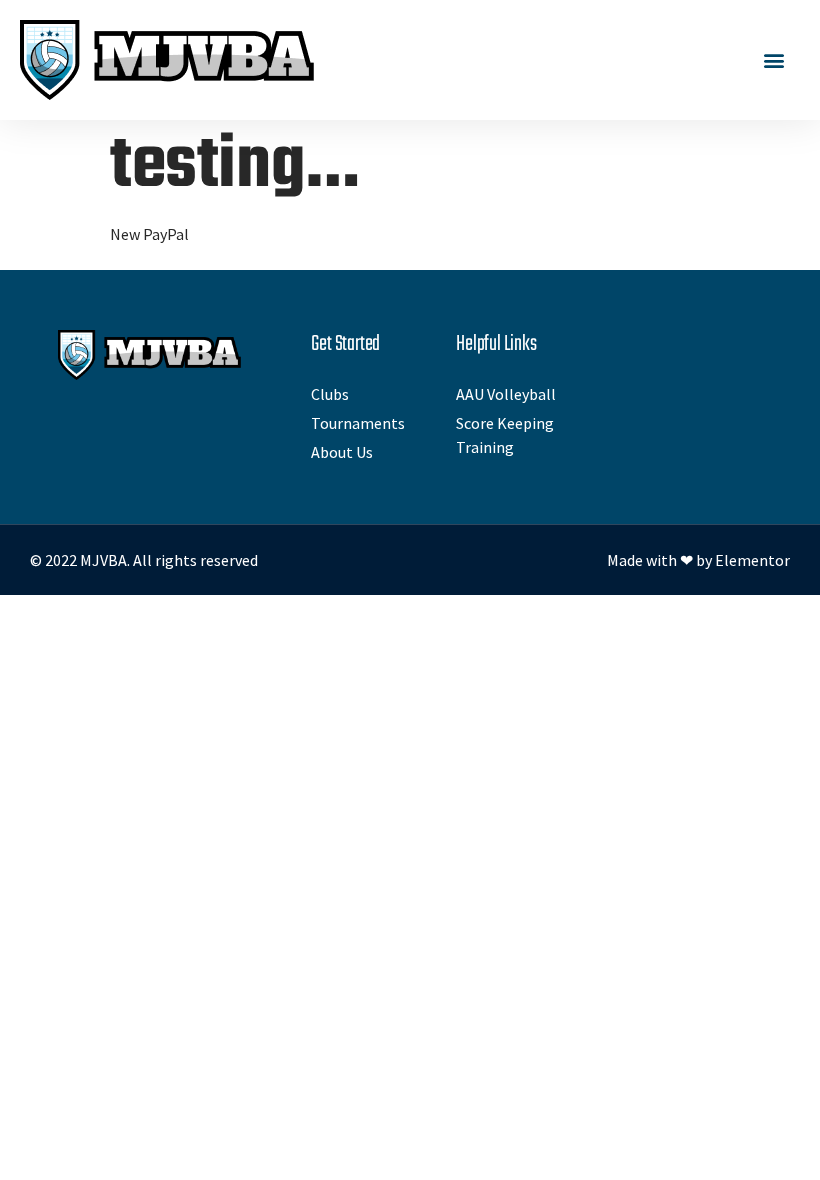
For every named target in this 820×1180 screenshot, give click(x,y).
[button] (773, 60)
